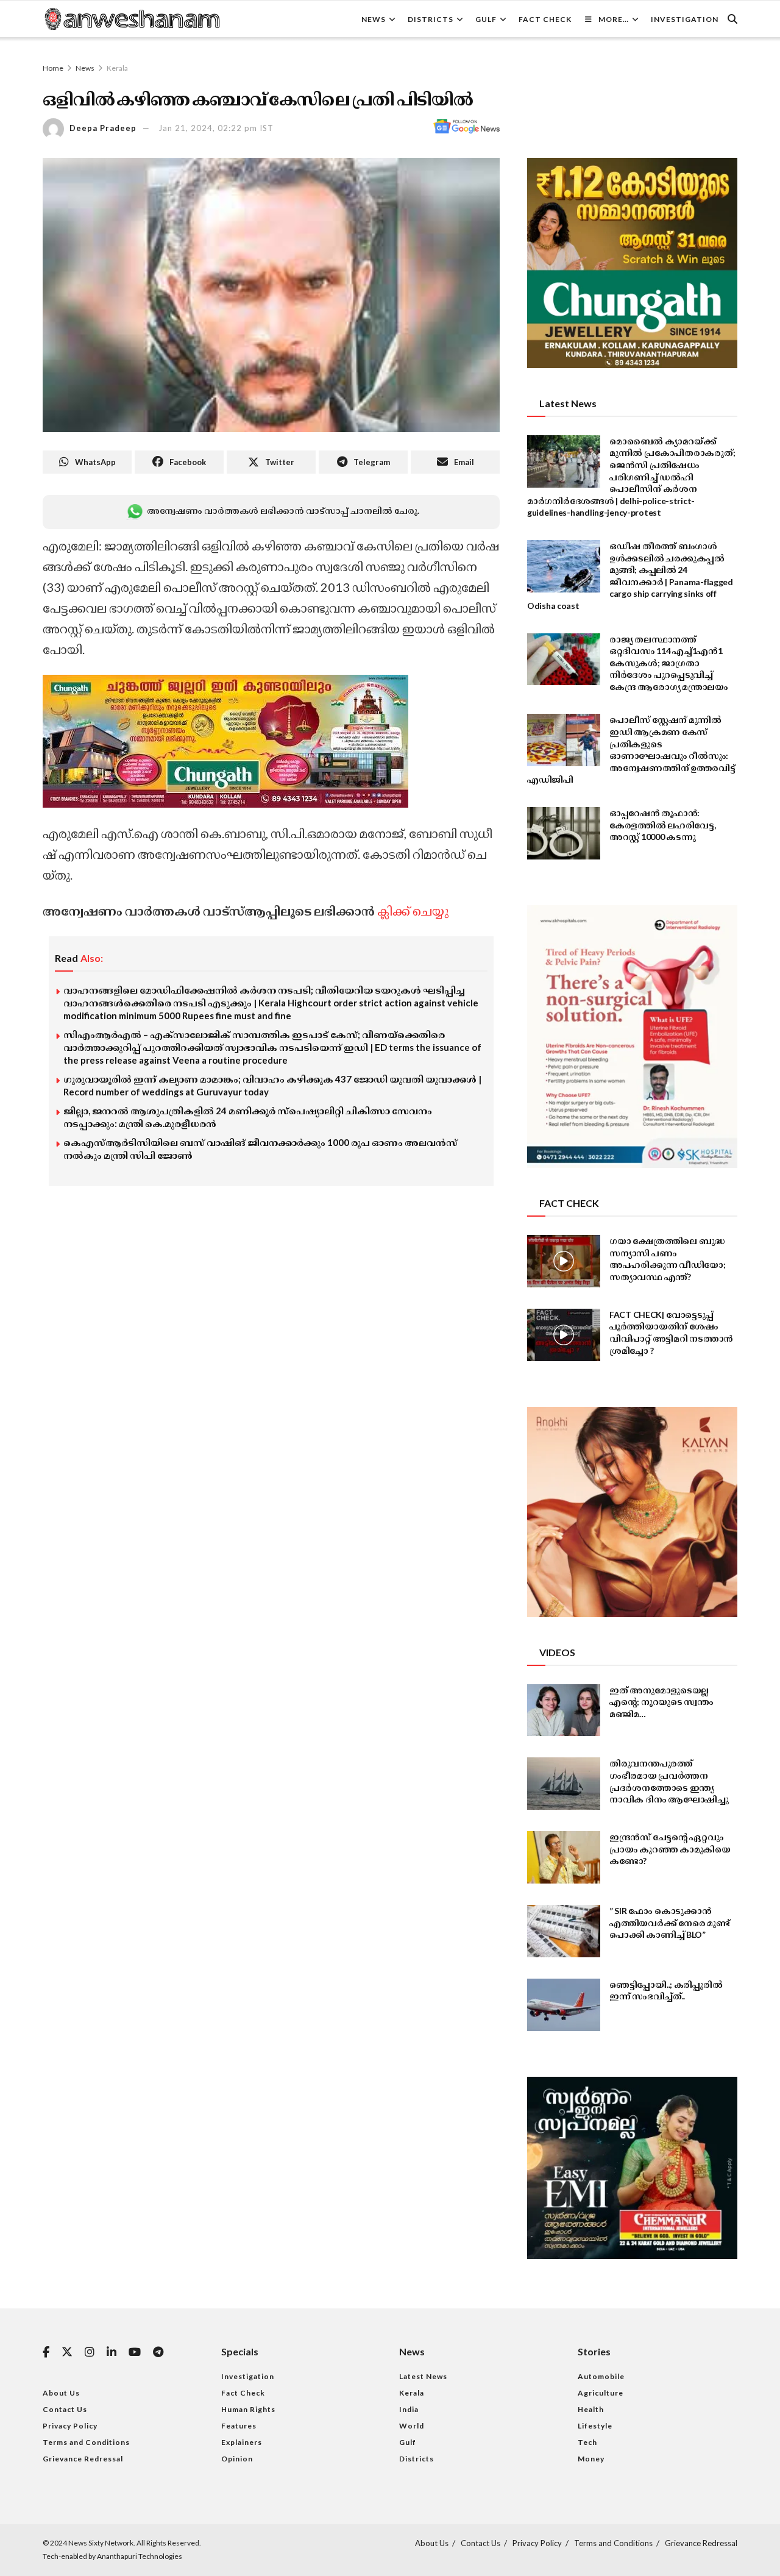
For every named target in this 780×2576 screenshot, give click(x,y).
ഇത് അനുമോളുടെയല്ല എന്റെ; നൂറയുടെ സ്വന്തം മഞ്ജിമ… (661, 1702)
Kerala (117, 68)
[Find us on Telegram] (158, 2353)
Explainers (242, 2442)
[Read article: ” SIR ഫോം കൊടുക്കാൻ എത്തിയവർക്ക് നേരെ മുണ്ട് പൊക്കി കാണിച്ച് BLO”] (564, 1931)
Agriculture (601, 2393)
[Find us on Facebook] (46, 2353)
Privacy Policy (70, 2426)
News (374, 19)
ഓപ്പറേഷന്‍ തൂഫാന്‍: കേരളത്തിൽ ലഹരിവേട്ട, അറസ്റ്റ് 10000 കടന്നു (663, 825)
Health (591, 2409)
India (409, 2409)
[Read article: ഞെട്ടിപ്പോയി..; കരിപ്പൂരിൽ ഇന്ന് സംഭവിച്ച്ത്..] (564, 2005)
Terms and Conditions (86, 2442)
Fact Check (545, 19)
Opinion (237, 2459)
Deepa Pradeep (103, 128)
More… (614, 19)
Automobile (601, 2376)
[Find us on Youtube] (135, 2353)
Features (239, 2426)
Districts (431, 19)
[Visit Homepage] (132, 19)
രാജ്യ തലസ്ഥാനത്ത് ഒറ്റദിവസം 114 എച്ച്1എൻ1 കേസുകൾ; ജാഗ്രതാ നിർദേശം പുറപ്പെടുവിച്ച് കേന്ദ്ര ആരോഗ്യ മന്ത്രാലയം (669, 663)
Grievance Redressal (83, 2459)
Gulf (486, 19)
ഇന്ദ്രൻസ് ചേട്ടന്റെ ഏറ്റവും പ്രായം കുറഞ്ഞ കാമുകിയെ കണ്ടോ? (670, 1849)
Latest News (423, 2376)
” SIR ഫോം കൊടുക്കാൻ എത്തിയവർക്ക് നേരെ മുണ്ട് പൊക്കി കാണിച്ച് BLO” (670, 1923)
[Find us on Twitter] (67, 2352)
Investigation (685, 19)
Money (591, 2459)
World (412, 2426)
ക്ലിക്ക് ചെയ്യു (413, 911)
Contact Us (65, 2409)
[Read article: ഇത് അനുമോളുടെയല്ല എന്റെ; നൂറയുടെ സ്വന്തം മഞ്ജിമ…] (564, 1710)
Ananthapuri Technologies (140, 2556)
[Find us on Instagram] (90, 2353)
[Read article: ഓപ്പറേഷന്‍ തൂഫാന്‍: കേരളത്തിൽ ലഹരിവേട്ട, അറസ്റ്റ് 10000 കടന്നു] (564, 833)
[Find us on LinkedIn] (112, 2353)
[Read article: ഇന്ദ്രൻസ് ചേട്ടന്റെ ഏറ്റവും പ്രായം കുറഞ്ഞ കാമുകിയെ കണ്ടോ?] (564, 1857)
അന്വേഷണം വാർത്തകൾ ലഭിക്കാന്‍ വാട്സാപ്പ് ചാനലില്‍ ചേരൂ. (283, 511)
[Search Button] (732, 19)
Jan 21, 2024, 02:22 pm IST (216, 128)
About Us (61, 2393)
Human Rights (248, 2409)
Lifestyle (595, 2426)
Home (53, 68)
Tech (587, 2442)
